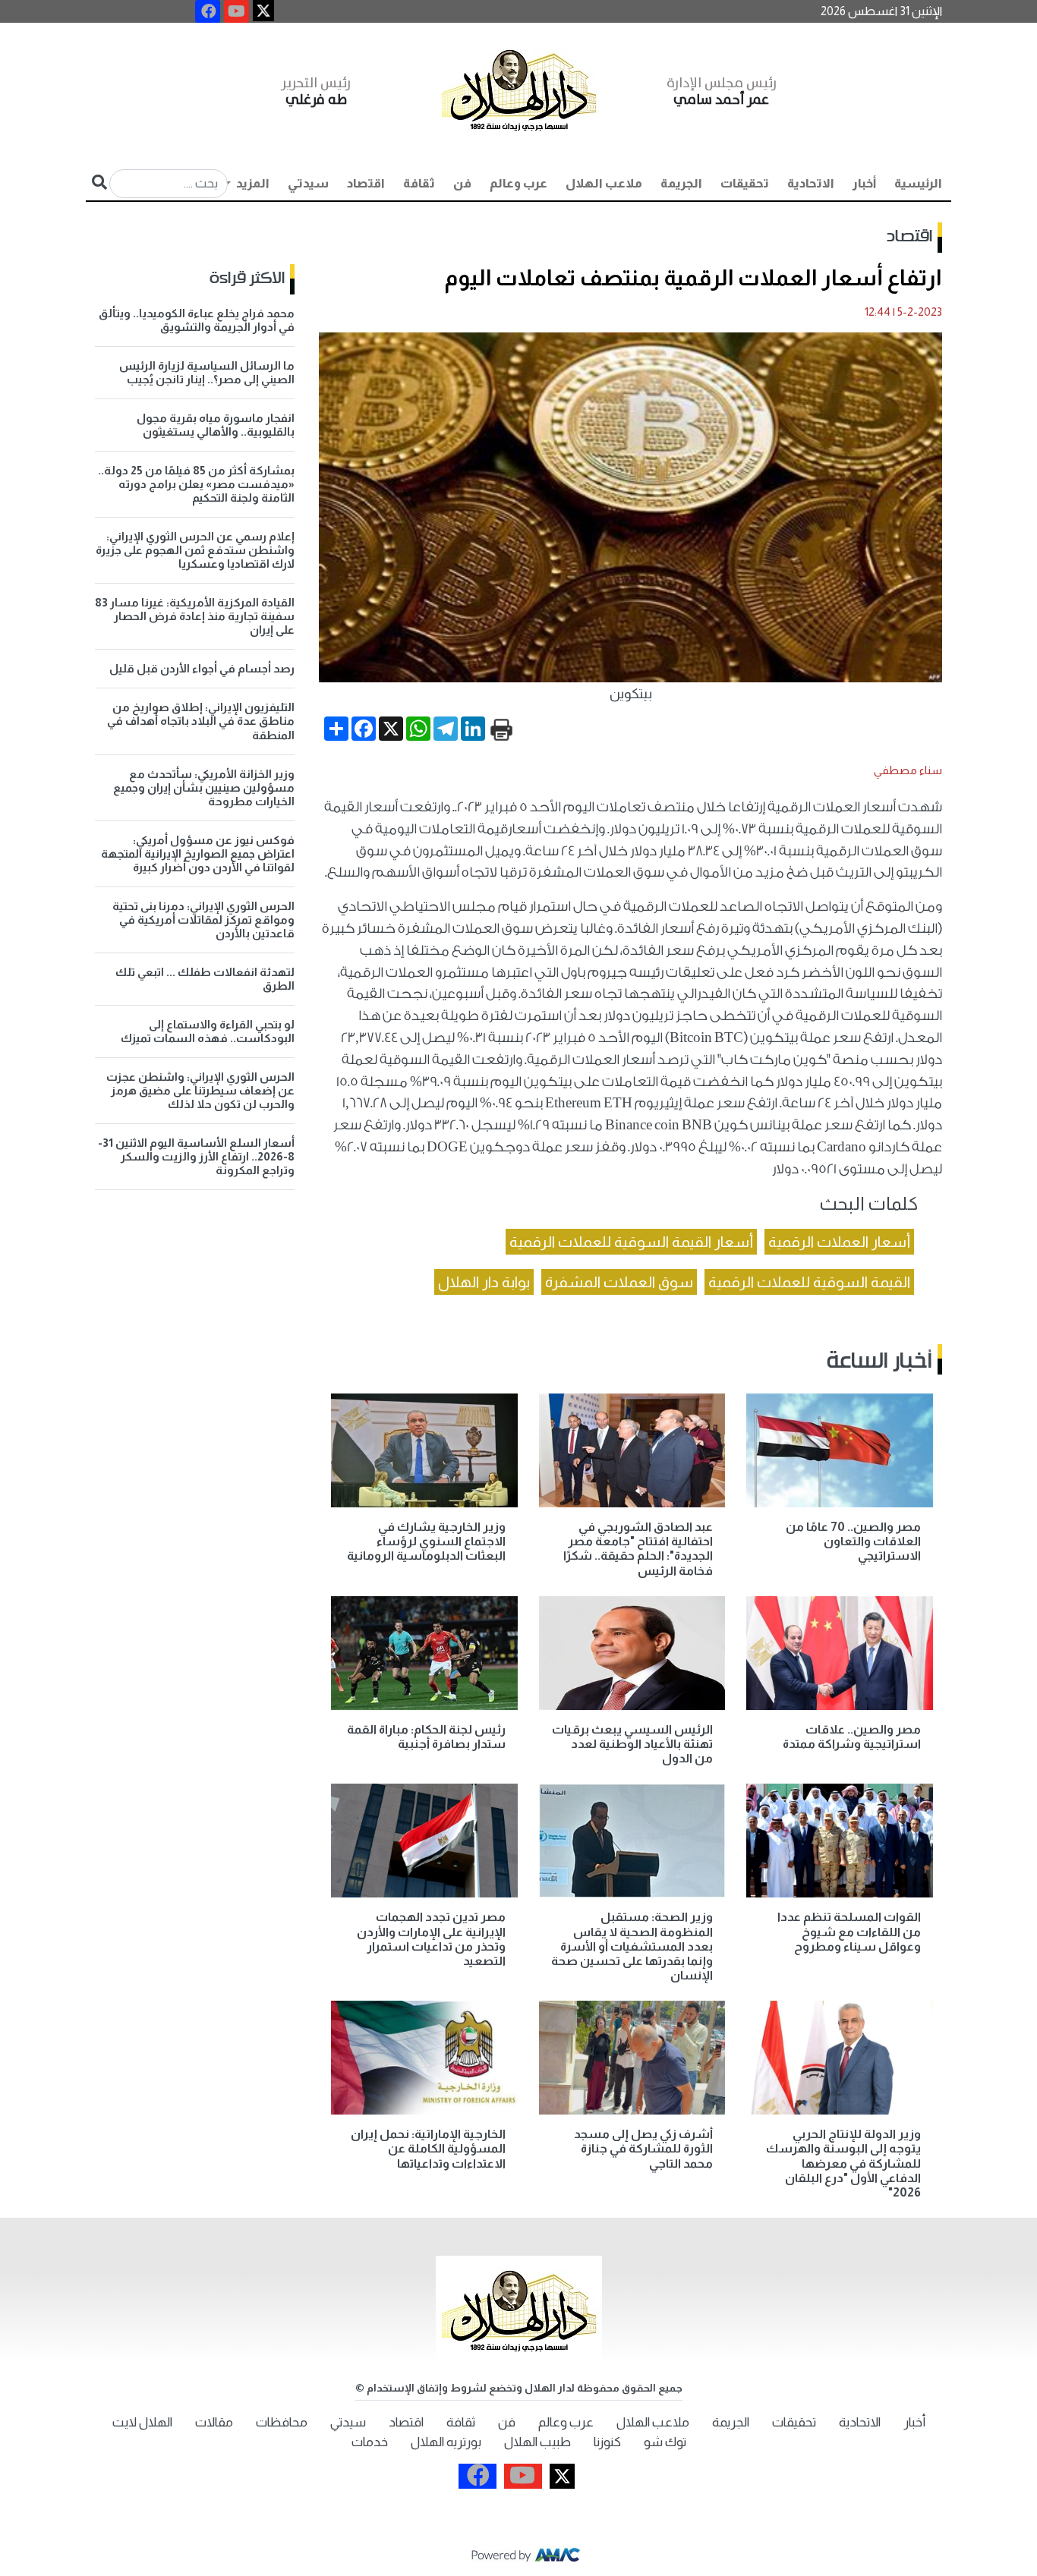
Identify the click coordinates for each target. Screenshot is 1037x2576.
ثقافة (419, 183)
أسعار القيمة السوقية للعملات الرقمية (631, 1242)
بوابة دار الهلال (484, 1282)
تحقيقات (745, 183)
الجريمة (681, 183)
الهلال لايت (142, 2422)
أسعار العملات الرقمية (839, 1242)
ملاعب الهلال (604, 183)
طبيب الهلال (537, 2442)
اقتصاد (366, 183)
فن (462, 183)
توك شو (665, 2442)
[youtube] (236, 11)
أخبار (864, 183)
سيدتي (308, 183)
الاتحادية (811, 183)
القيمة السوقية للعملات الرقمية (809, 1282)
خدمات (370, 2442)
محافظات (282, 2422)
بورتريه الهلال (446, 2442)
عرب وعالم (518, 183)
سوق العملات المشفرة (619, 1282)
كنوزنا (607, 2442)
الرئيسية (918, 183)
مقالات (214, 2422)
